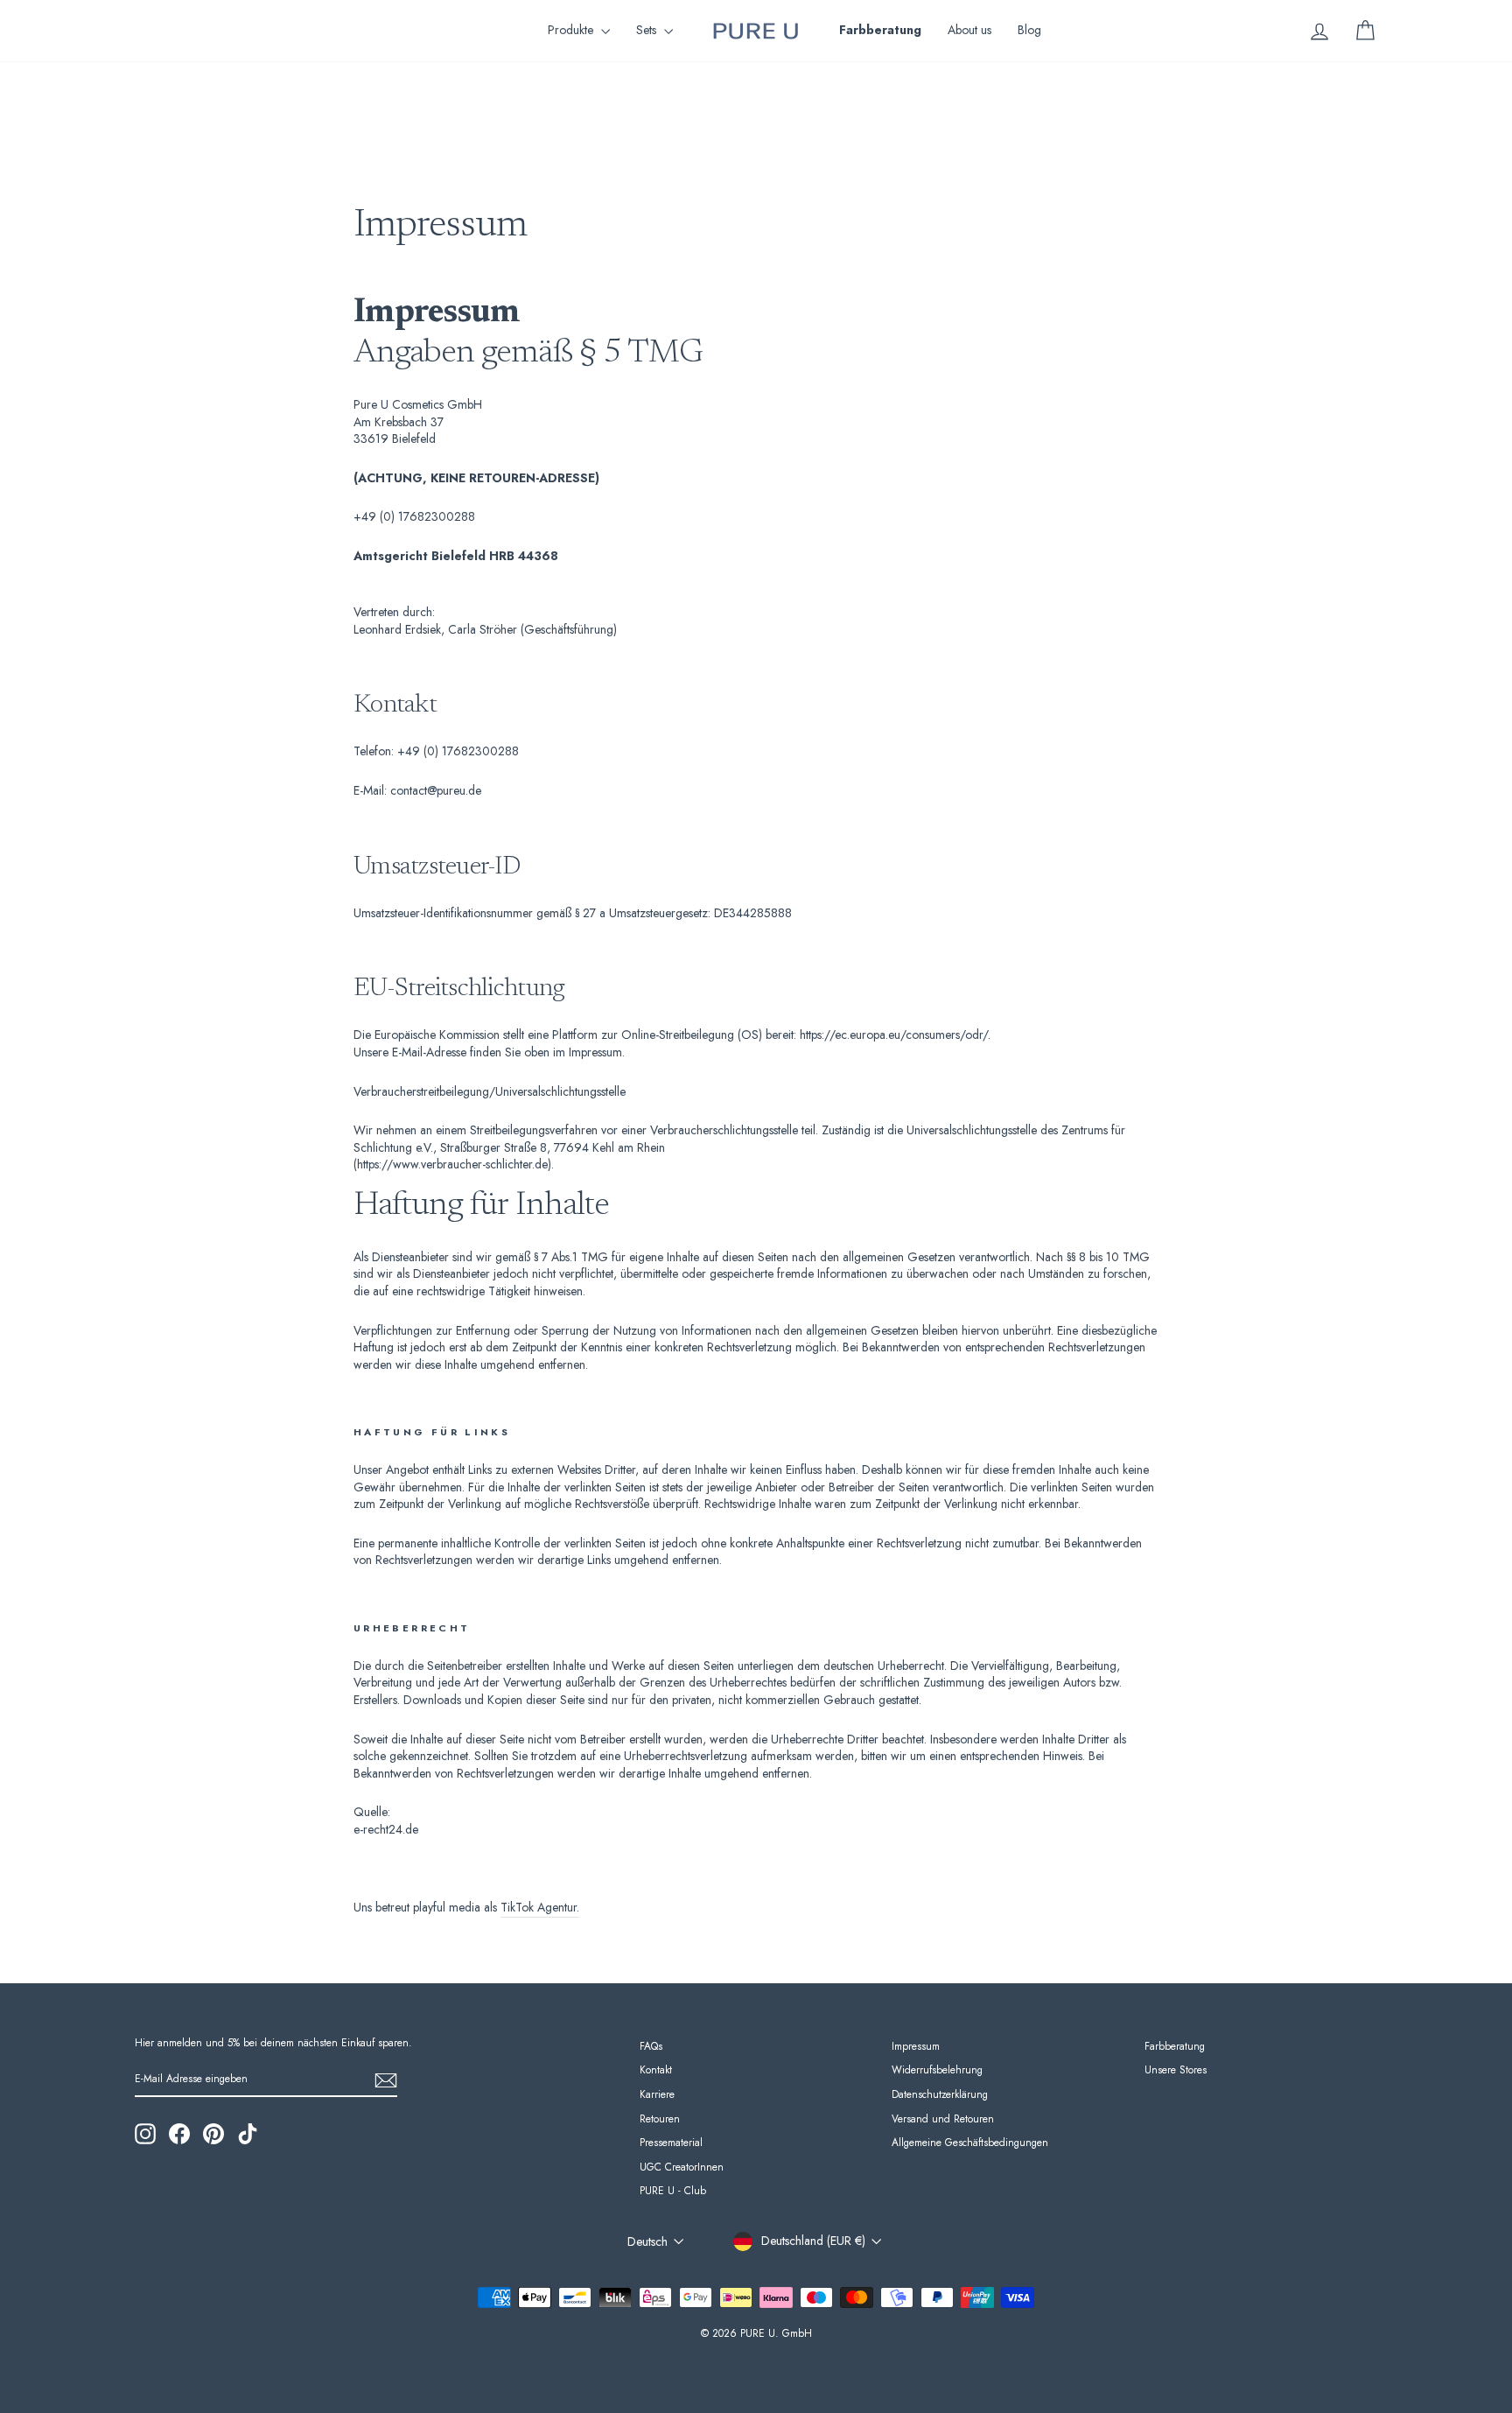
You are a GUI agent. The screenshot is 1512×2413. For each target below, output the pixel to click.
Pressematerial (671, 2142)
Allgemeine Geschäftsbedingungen (970, 2142)
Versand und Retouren (943, 2118)
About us (969, 30)
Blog (1029, 30)
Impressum (916, 2046)
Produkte (572, 30)
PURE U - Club (673, 2190)
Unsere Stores (1176, 2069)
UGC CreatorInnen (682, 2167)
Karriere (657, 2094)
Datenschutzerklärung (940, 2094)
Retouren (660, 2118)
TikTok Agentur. (540, 1908)
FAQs (651, 2046)
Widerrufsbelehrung (937, 2069)
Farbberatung (1175, 2046)
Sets (648, 30)
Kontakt (656, 2069)
